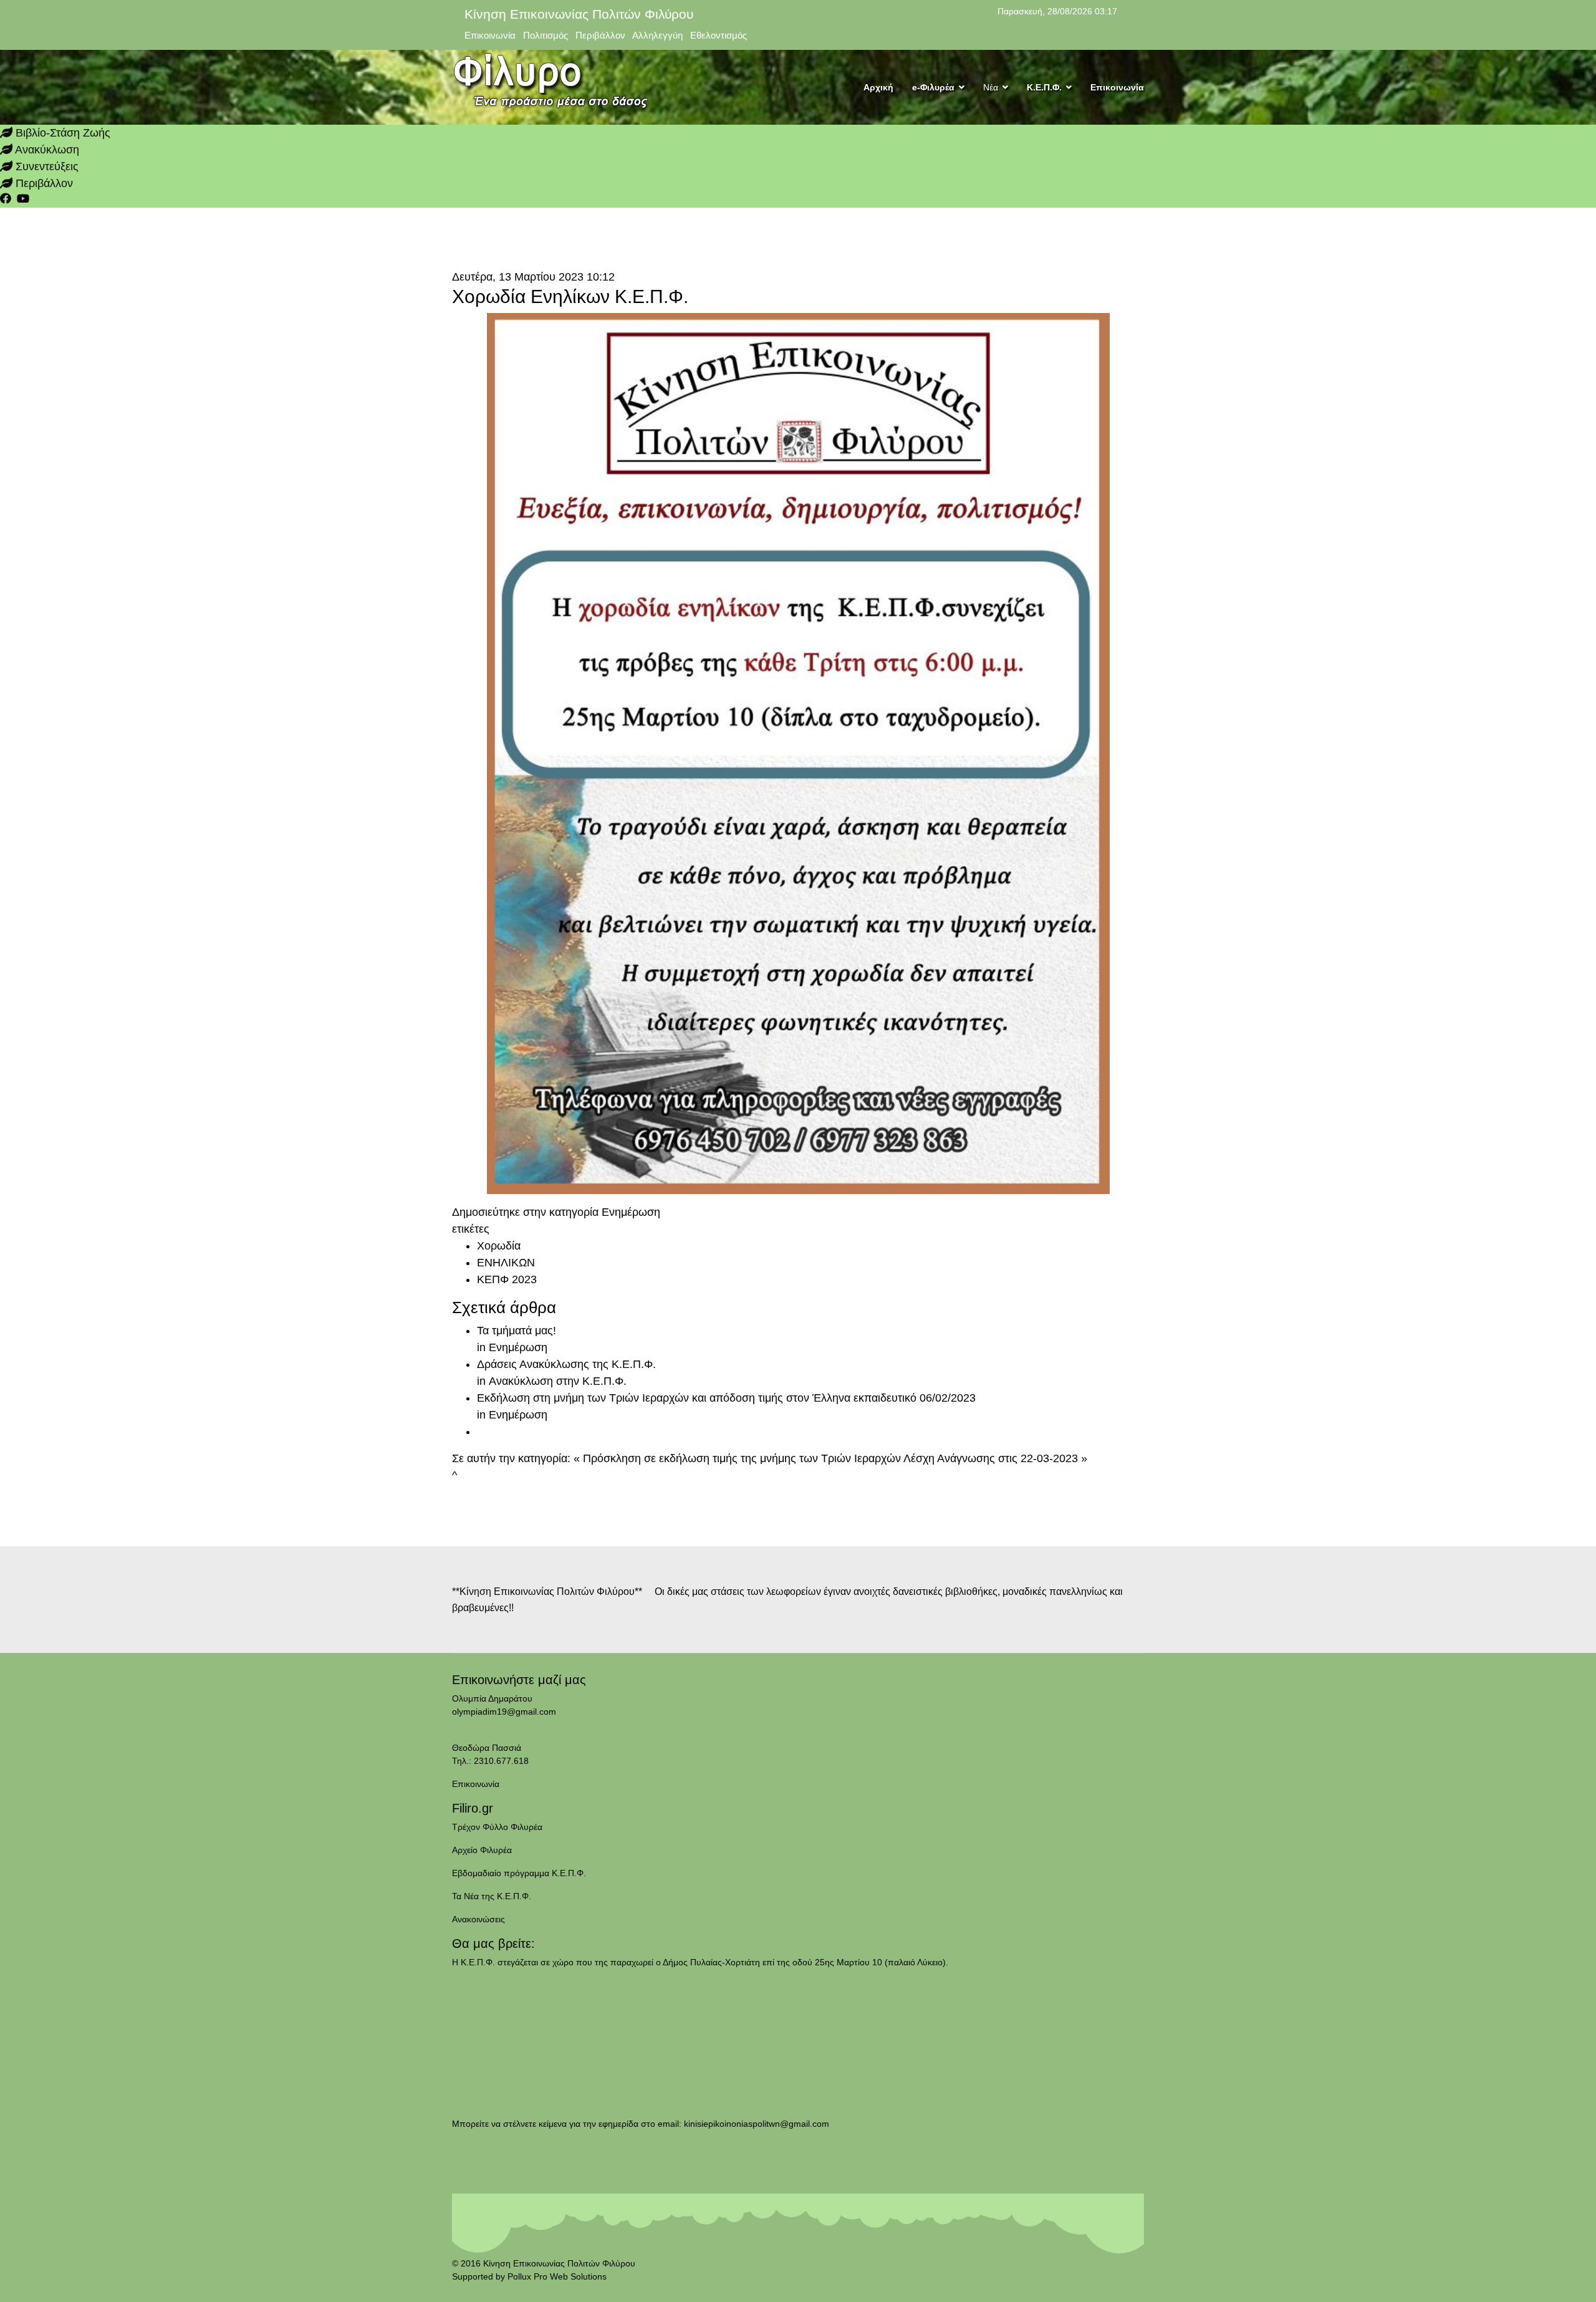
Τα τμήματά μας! (517, 1331)
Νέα (991, 87)
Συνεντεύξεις (46, 166)
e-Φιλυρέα (933, 87)
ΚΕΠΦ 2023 (507, 1279)
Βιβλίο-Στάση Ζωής (61, 133)
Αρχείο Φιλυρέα (482, 1850)
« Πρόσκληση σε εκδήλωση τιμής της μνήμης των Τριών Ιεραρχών (737, 1458)
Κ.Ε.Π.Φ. (1044, 87)
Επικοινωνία (1117, 87)
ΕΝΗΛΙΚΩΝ (506, 1263)
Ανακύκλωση (46, 150)
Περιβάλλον (43, 183)
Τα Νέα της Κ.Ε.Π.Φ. (492, 1896)
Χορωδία (499, 1246)
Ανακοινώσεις (478, 1919)
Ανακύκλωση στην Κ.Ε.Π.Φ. (558, 1381)
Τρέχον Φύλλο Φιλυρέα (497, 1827)
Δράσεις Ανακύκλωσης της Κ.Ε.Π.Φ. (566, 1364)
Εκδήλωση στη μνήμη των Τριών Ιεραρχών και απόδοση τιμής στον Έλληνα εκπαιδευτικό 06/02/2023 (726, 1398)
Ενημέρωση (631, 1212)
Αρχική (878, 87)
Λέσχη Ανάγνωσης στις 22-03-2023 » (995, 1458)
